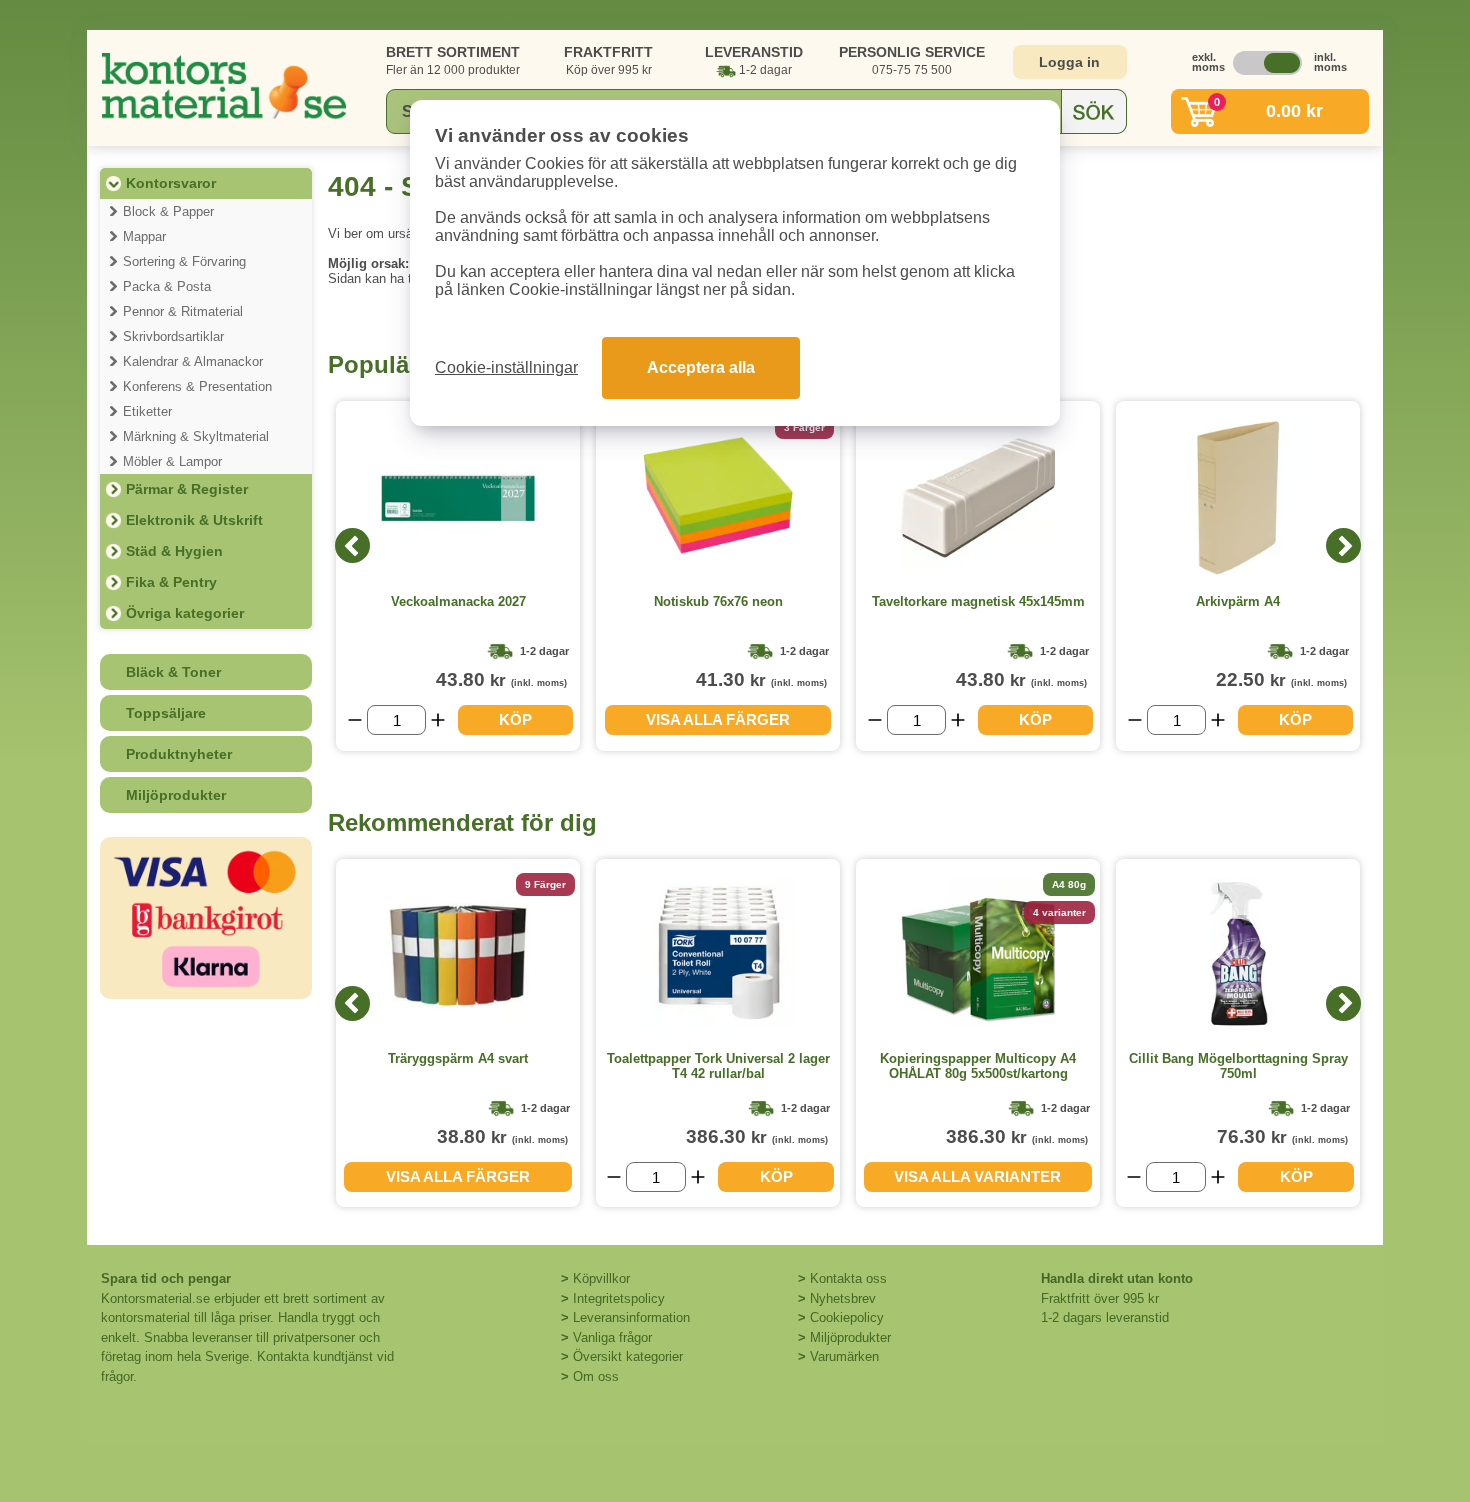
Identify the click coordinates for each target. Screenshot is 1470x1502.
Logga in (1069, 62)
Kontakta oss (848, 1278)
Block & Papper (168, 211)
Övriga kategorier (185, 613)
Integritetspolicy (619, 1298)
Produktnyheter (179, 754)
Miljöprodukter (176, 795)
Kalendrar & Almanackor (193, 361)
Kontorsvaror (171, 183)
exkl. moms (1203, 62)
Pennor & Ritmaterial (183, 311)
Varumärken (844, 1356)
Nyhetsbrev (843, 1298)
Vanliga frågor (612, 1337)
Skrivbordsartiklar (173, 336)
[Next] (1343, 545)
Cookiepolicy (847, 1317)
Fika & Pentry (171, 582)
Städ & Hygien (174, 551)
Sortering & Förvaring (184, 261)
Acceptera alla (701, 367)
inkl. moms (1325, 62)
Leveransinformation (631, 1317)
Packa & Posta (167, 286)
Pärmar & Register (187, 489)
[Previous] (352, 545)
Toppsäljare (166, 713)
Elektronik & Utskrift (194, 520)
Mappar (144, 236)
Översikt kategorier (628, 1356)
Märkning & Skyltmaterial (196, 436)
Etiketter (147, 411)
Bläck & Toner (173, 672)
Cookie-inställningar (506, 367)
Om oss (596, 1376)
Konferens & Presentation (197, 386)
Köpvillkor (601, 1278)
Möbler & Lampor (172, 461)
